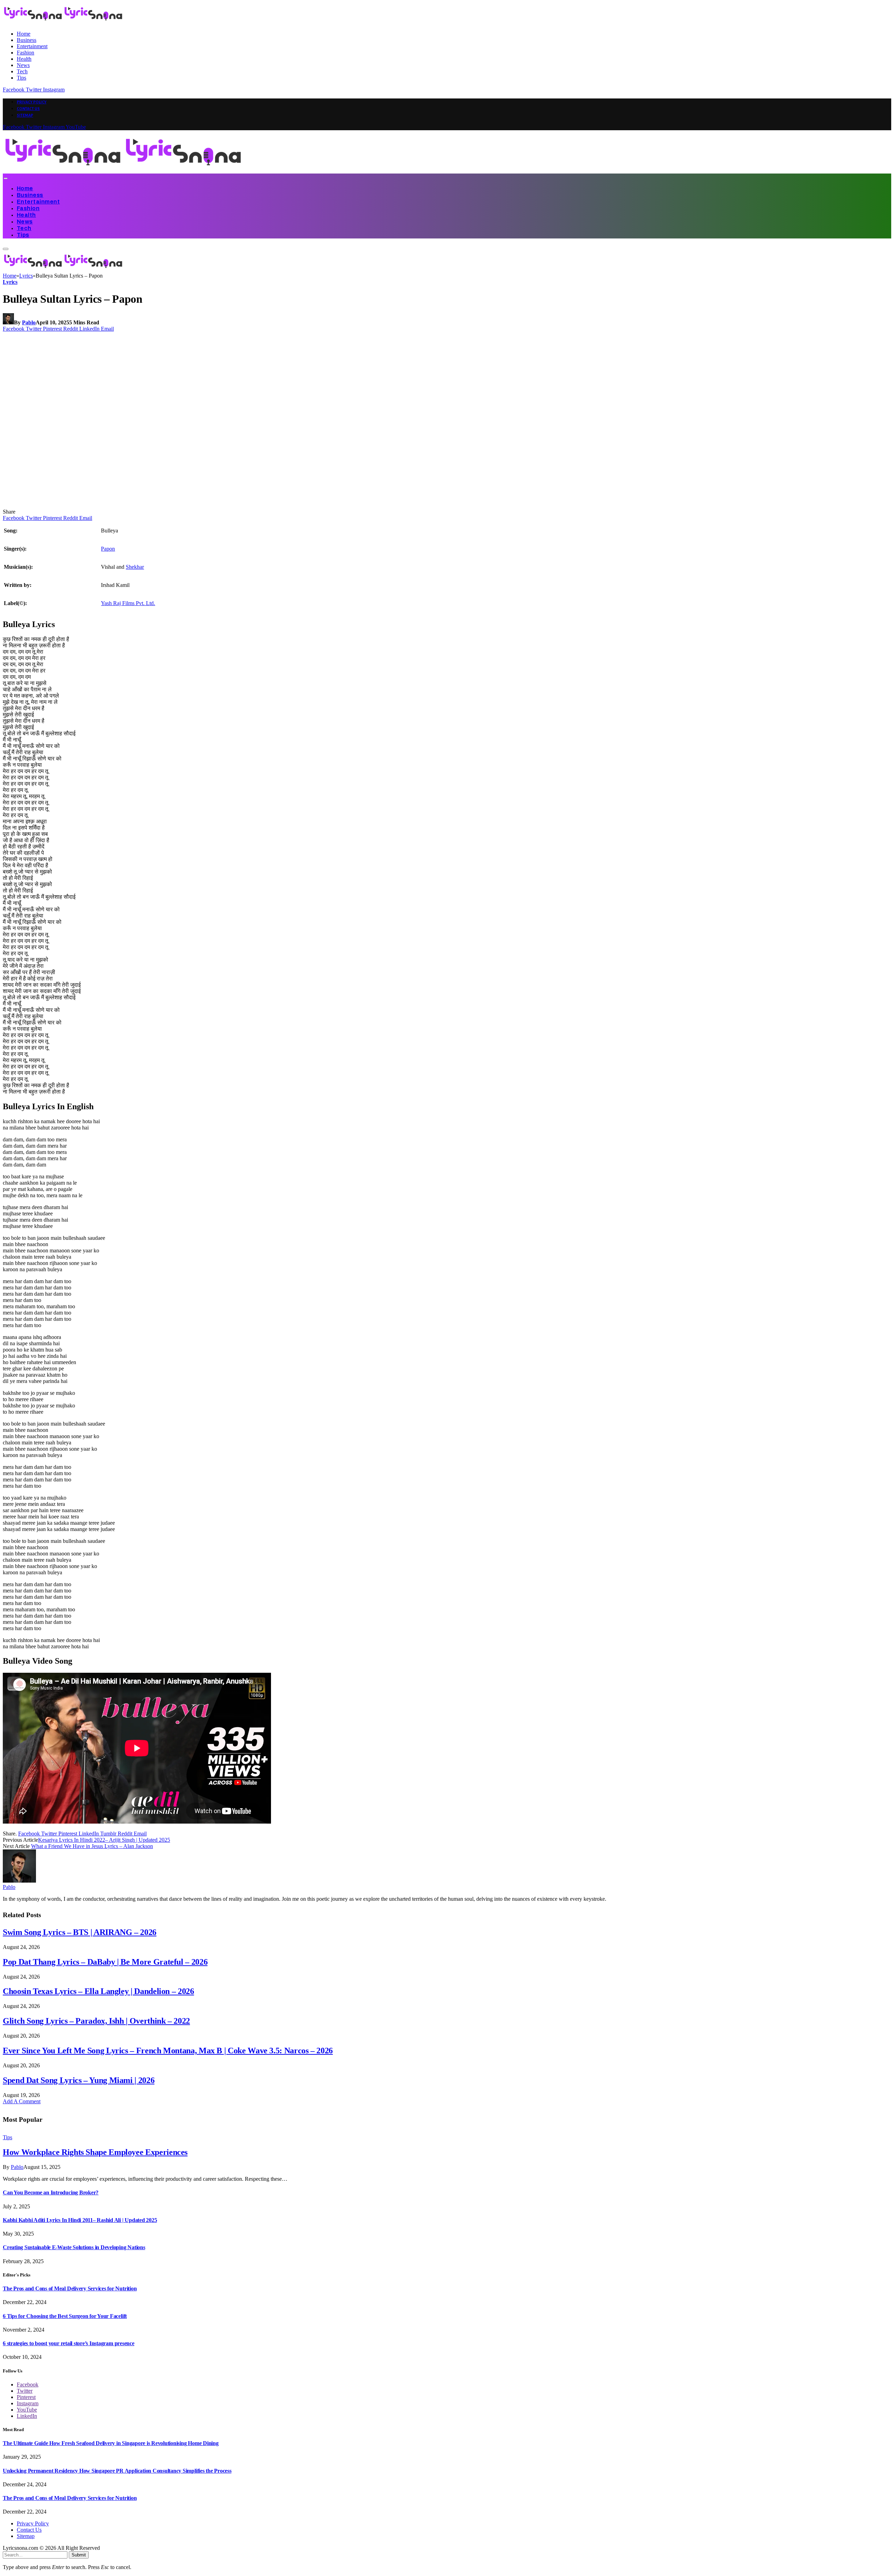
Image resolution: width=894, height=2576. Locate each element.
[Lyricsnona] (123, 170)
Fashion (25, 53)
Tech (22, 71)
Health (24, 59)
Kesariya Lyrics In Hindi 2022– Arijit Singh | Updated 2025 (104, 1840)
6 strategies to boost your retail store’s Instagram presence (69, 2343)
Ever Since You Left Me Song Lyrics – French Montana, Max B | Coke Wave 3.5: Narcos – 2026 (168, 2051)
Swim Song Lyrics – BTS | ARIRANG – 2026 (80, 1932)
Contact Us (28, 109)
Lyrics (10, 282)
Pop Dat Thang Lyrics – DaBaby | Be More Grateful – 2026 (105, 1962)
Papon (108, 549)
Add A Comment (22, 2101)
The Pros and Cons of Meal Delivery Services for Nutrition (70, 2288)
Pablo (29, 322)
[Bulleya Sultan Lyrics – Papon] (137, 505)
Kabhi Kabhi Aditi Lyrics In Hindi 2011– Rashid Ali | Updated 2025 (80, 2220)
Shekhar (135, 567)
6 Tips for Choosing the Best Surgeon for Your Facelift (65, 2316)
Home (24, 34)
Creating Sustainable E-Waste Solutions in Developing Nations (74, 2247)
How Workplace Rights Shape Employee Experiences (95, 2152)
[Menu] (5, 178)
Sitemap (25, 115)
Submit (79, 2555)
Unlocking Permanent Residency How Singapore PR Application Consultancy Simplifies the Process (117, 2471)
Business (27, 40)
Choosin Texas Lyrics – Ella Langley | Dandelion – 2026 (98, 1991)
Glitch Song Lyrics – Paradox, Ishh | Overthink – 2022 (96, 2021)
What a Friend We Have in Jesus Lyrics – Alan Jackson (92, 1846)
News (23, 65)
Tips (21, 78)
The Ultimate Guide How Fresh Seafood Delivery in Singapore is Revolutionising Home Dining (111, 2443)
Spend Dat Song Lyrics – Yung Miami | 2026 (79, 2080)
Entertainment (32, 46)
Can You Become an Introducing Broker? (51, 2192)
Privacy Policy (32, 102)
